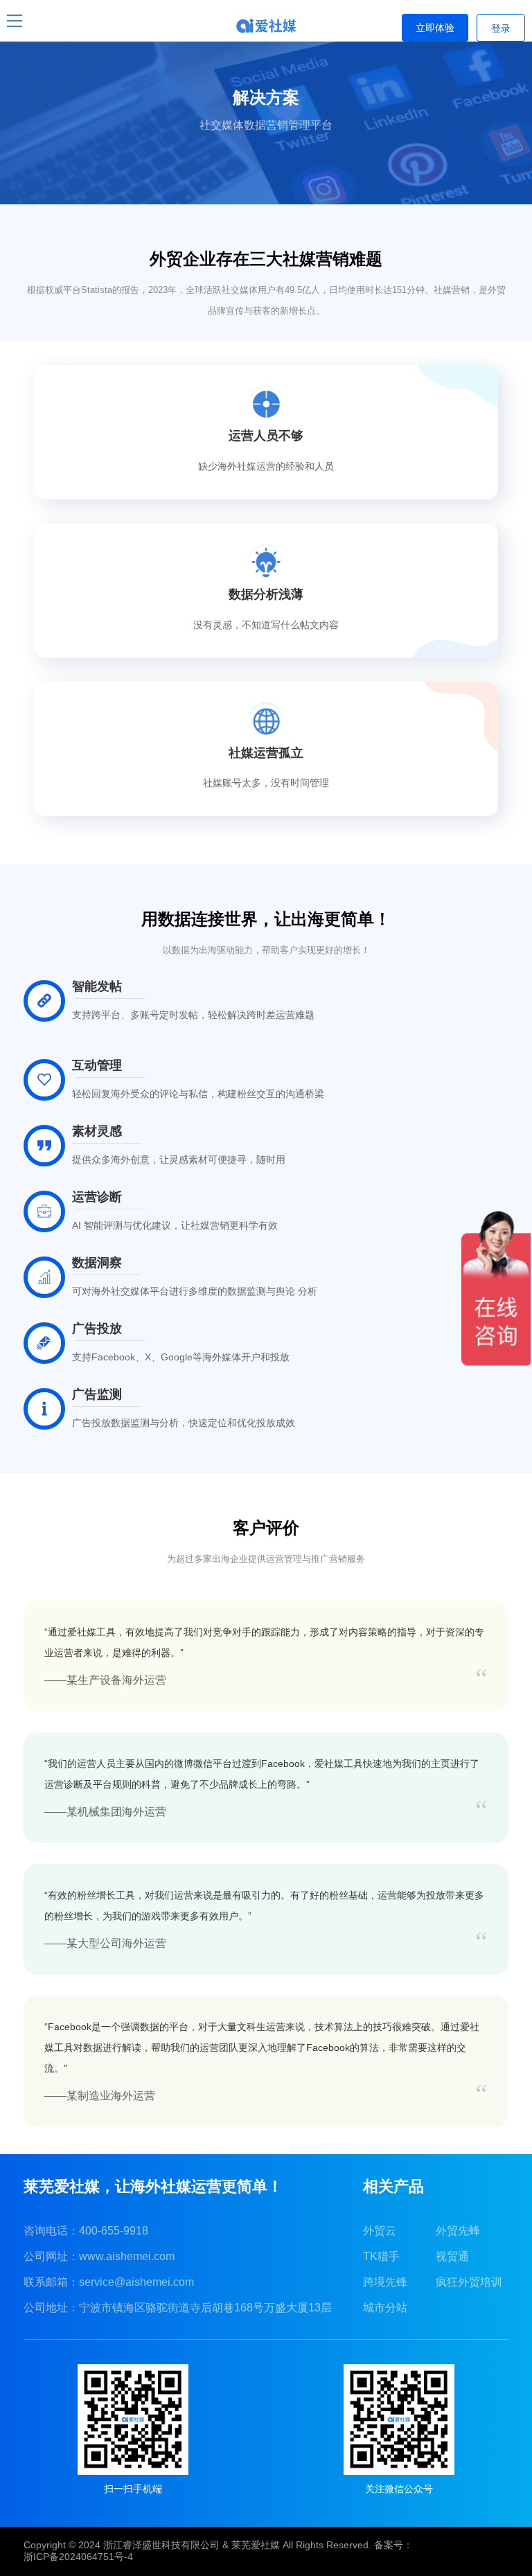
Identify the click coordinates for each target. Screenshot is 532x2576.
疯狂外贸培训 (469, 2282)
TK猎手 (381, 2256)
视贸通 (452, 2256)
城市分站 (385, 2308)
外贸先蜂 (458, 2231)
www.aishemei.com (127, 2256)
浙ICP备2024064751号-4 (78, 2557)
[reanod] (266, 26)
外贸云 (380, 2231)
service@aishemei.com (136, 2282)
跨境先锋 (385, 2282)
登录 (501, 28)
